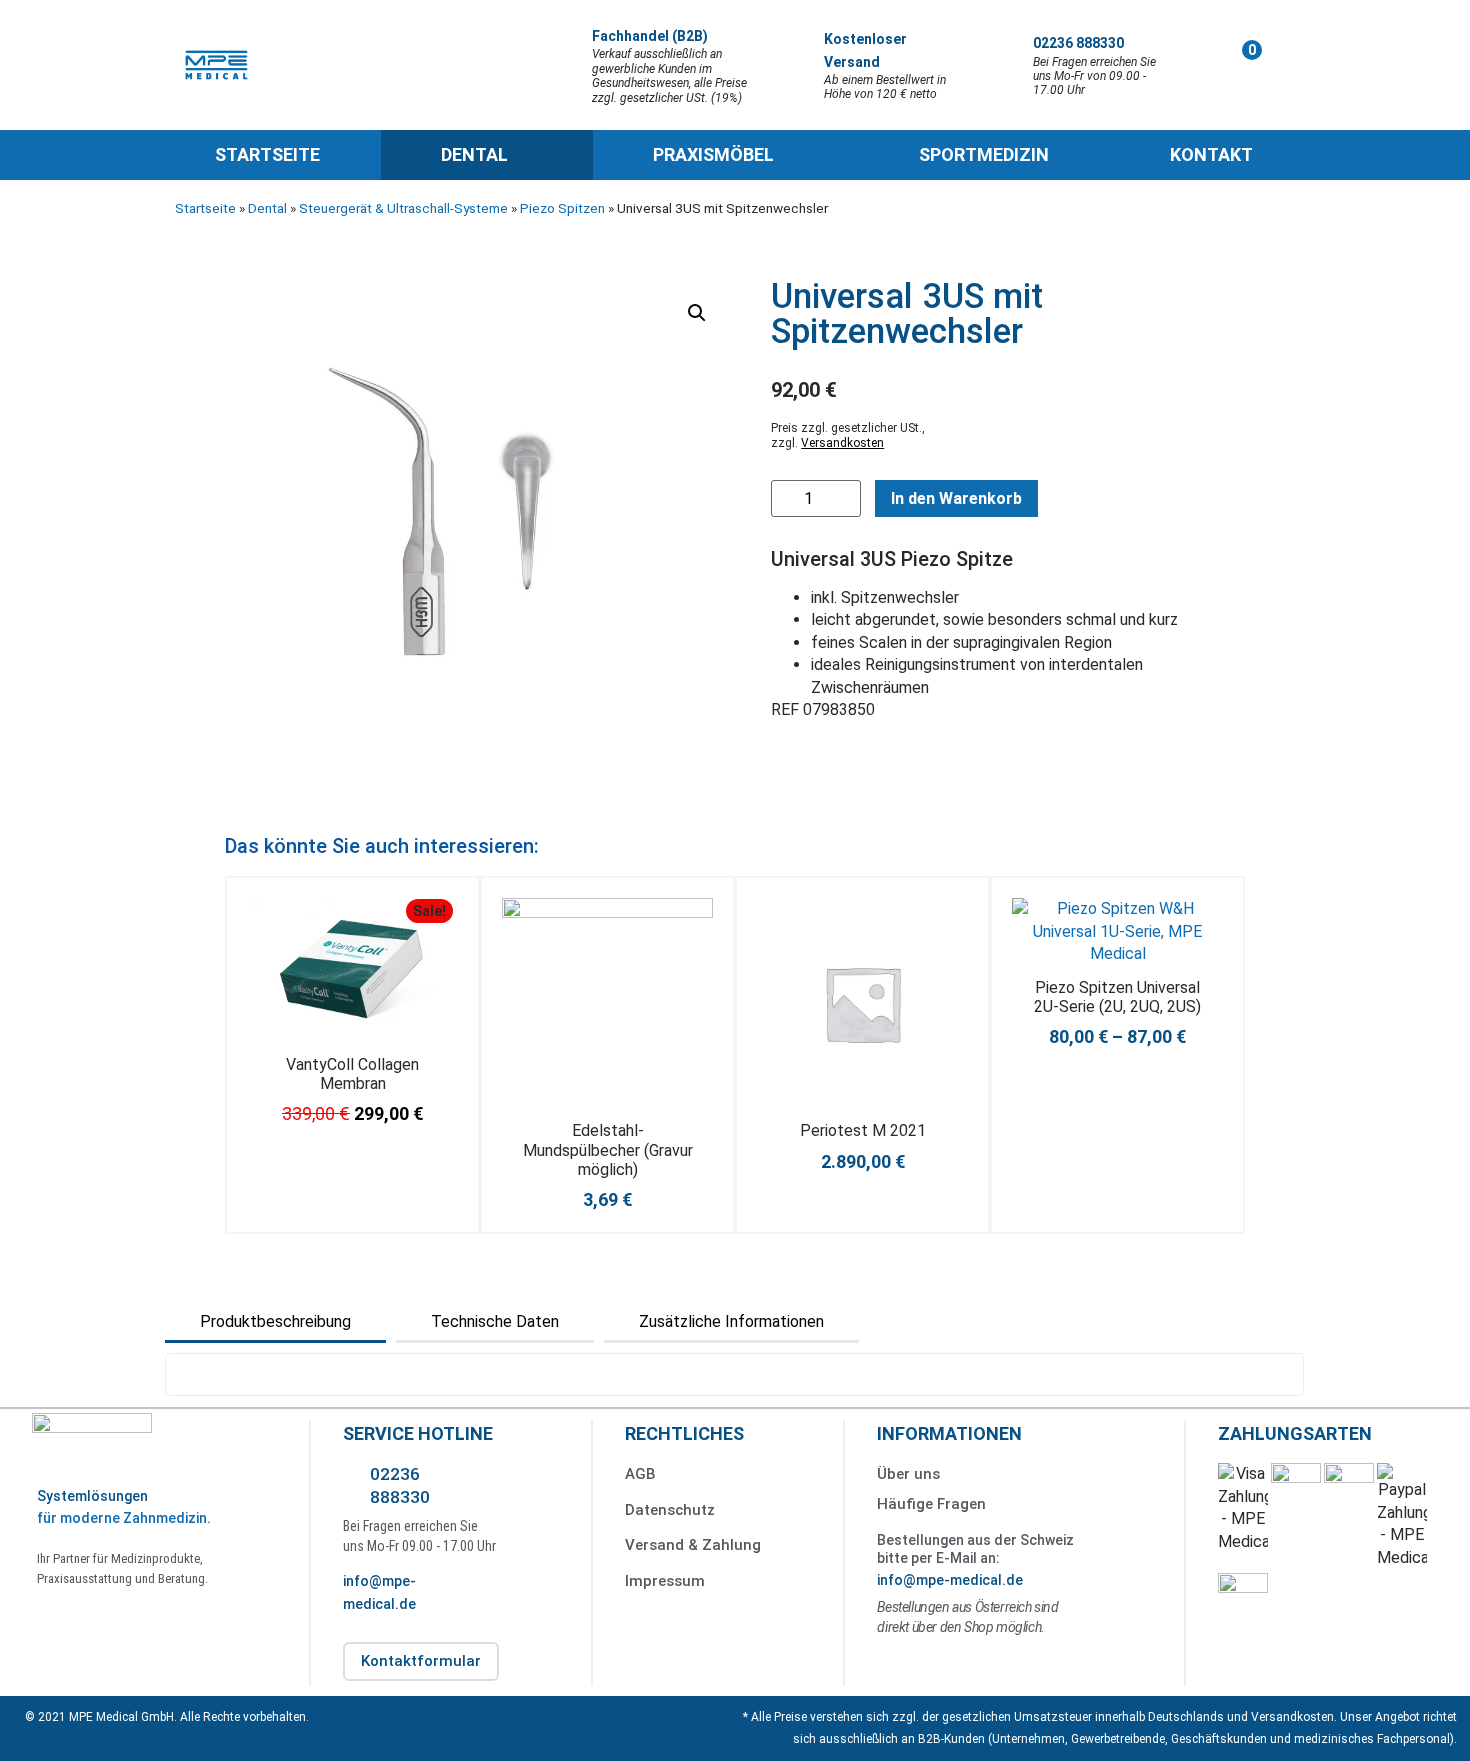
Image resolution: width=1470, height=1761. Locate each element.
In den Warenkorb (956, 498)
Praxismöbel (713, 154)
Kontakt (1211, 154)
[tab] (275, 1321)
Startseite (267, 154)
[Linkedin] (103, 1621)
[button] (697, 313)
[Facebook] (57, 1621)
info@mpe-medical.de (950, 1580)
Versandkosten (842, 443)
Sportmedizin (984, 154)
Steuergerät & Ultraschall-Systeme (403, 208)
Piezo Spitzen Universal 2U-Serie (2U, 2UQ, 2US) (1117, 997)
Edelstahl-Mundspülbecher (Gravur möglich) (608, 1149)
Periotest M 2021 (863, 1130)
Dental (474, 154)
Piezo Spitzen (562, 208)
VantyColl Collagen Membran (352, 1074)
